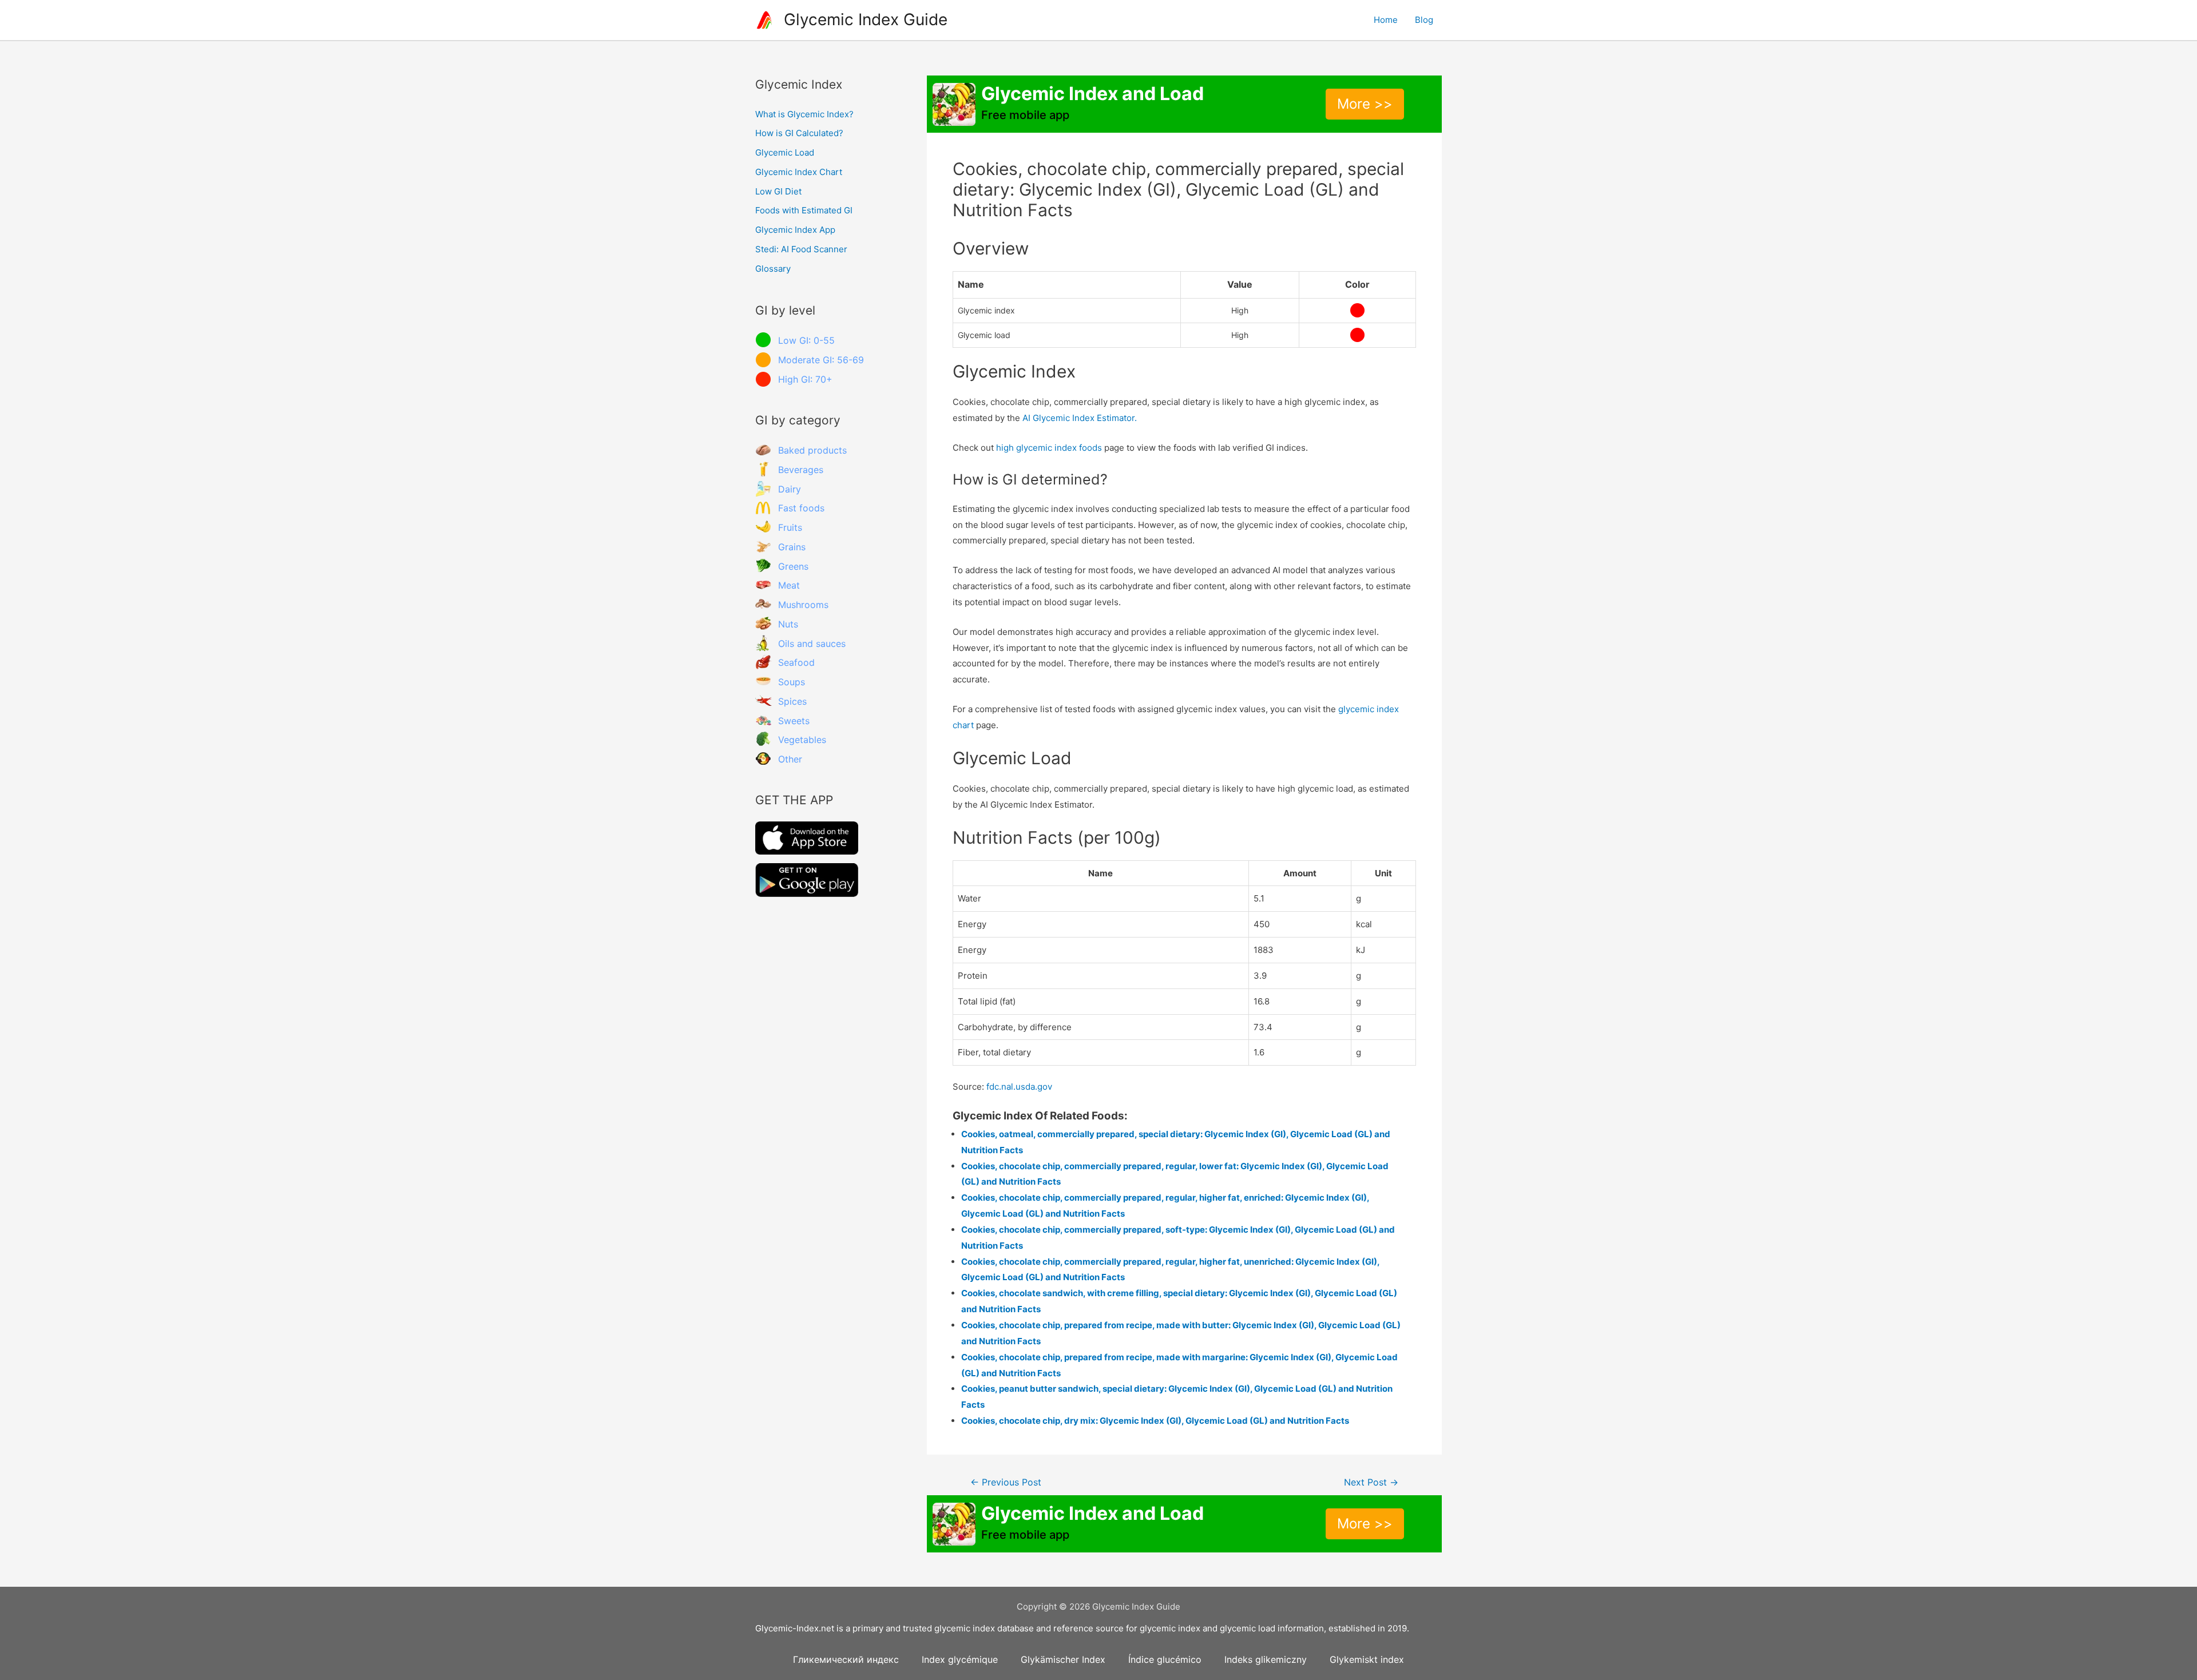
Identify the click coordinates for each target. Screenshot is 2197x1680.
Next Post (1371, 1482)
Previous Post (1006, 1482)
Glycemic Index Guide (866, 19)
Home (1386, 20)
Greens (793, 566)
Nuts (788, 624)
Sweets (794, 721)
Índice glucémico (1165, 1659)
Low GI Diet (778, 191)
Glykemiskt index (1367, 1659)
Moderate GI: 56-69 (821, 360)
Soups (792, 682)
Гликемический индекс (846, 1659)
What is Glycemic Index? (804, 114)
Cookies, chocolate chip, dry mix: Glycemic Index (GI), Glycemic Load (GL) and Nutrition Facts (1155, 1421)
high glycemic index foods (1049, 448)
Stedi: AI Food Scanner (801, 249)
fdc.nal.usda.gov (1019, 1087)
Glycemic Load (785, 152)
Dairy (790, 489)
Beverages (801, 470)
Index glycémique (960, 1659)
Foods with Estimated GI (804, 210)
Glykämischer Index (1063, 1659)
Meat (789, 585)
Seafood (796, 662)
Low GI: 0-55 (806, 340)
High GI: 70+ (805, 379)
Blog (1424, 20)
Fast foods (801, 508)
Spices (792, 701)
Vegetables (802, 740)
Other (790, 759)
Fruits (790, 527)
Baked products (812, 450)
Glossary (773, 269)
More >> (1365, 104)
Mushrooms (803, 605)
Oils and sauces (812, 644)
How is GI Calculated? (799, 133)
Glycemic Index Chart (799, 172)
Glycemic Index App (795, 230)
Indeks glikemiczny (1266, 1659)
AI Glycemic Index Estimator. (1080, 418)
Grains (792, 547)
